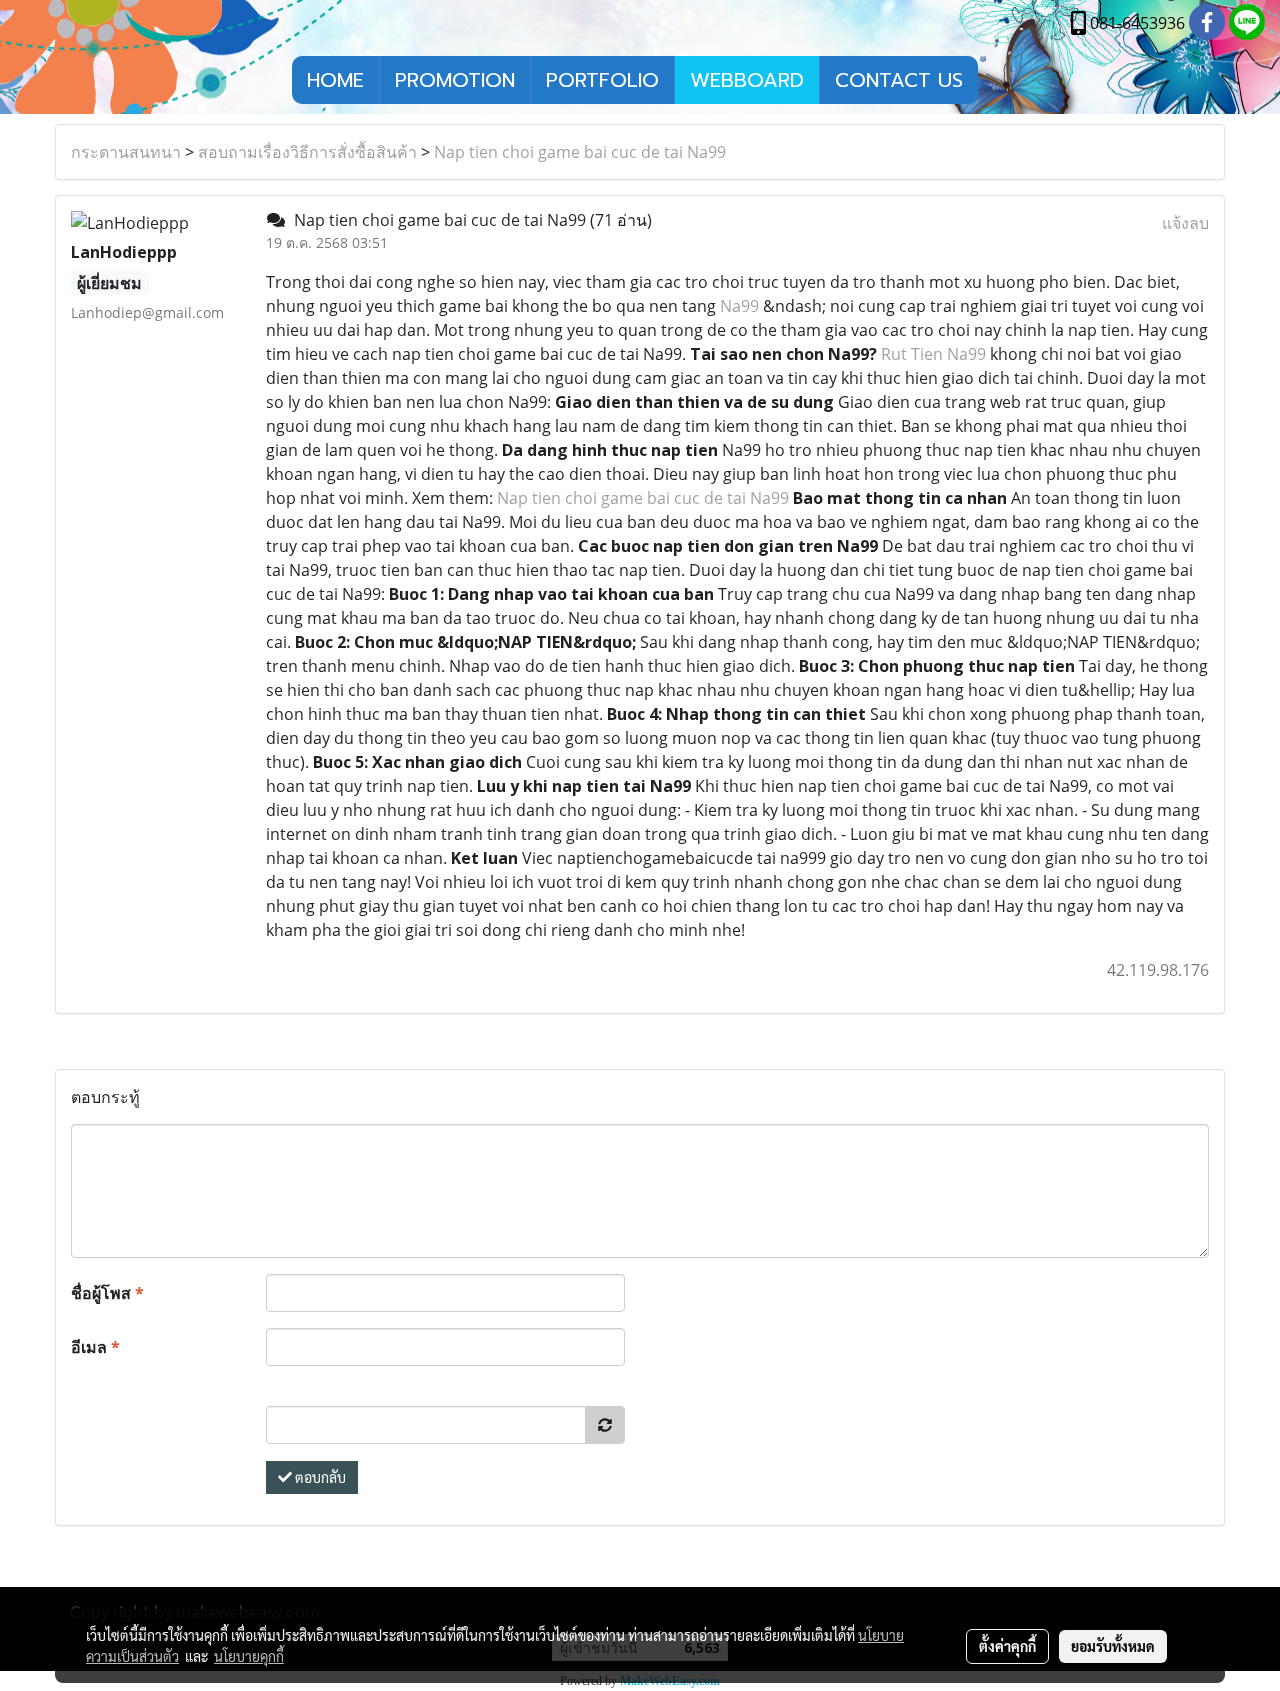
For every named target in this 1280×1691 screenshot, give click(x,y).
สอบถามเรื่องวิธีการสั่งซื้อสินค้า (307, 152)
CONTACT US (899, 80)
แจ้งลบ (1185, 223)
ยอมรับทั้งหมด (1113, 1646)
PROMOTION (455, 80)
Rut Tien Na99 (933, 354)
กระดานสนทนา (126, 152)
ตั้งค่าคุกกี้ (1007, 1646)
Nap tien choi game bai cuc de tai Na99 (580, 152)
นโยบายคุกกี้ (249, 1656)
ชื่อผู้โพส (107, 1293)
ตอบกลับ (319, 1477)
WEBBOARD (747, 80)
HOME (335, 80)
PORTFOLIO (602, 80)
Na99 (739, 306)
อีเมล (95, 1347)
